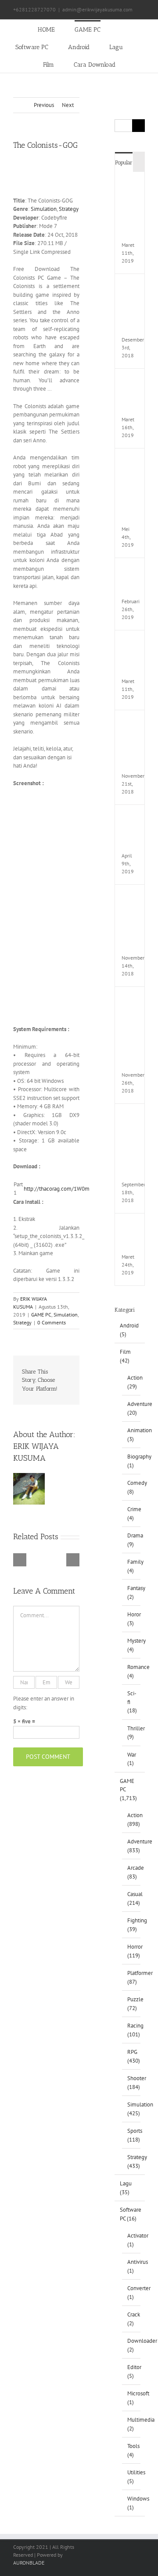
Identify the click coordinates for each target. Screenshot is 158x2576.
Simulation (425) (132, 2109)
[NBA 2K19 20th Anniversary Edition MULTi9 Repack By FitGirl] (133, 1117)
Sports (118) (132, 2135)
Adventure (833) (132, 1846)
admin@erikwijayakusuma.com (97, 9)
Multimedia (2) (132, 2424)
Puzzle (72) (132, 2004)
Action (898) (132, 1820)
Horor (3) (132, 1619)
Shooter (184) (132, 2083)
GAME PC (41, 1315)
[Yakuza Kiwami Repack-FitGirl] (133, 571)
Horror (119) (132, 1951)
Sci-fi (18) (132, 1702)
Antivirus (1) (132, 2266)
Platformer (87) (132, 1977)
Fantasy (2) (132, 1592)
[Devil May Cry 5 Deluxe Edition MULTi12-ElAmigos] (133, 185)
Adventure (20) (132, 1408)
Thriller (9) (132, 1733)
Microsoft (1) (132, 2398)
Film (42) (125, 1356)
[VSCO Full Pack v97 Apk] (133, 818)
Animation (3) (132, 1435)
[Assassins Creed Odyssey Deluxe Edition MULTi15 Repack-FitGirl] (133, 898)
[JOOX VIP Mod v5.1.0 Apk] (133, 643)
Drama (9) (132, 1540)
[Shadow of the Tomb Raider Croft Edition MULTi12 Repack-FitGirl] (133, 1000)
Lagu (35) (126, 2188)
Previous (44, 105)
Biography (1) (132, 1461)
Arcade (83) (132, 1872)
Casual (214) (132, 1898)
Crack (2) (132, 2319)
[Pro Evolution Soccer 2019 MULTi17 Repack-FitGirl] (133, 287)
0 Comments (52, 1322)
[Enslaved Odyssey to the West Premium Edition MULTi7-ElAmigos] (133, 461)
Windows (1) (132, 2503)
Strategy (69, 209)
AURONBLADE (29, 2563)
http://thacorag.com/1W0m (57, 1189)
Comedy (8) (132, 1487)
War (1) (132, 1759)
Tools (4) (132, 2450)
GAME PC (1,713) (128, 1790)
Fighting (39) (132, 1925)
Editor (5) (132, 2371)
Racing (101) (132, 2030)
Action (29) (132, 1382)
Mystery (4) (132, 1645)
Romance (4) (132, 1671)
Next (68, 105)
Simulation (44, 209)
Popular (124, 162)
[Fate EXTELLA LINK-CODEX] (133, 1226)
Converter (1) (132, 2293)
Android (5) (129, 1330)
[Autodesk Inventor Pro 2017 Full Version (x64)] (133, 723)
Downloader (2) (132, 2345)
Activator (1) (132, 2240)
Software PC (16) (130, 2214)
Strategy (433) (132, 2161)
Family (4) (132, 1566)
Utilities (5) (132, 2477)
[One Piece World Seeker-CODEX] (133, 382)
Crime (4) (132, 1514)
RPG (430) (132, 2056)
